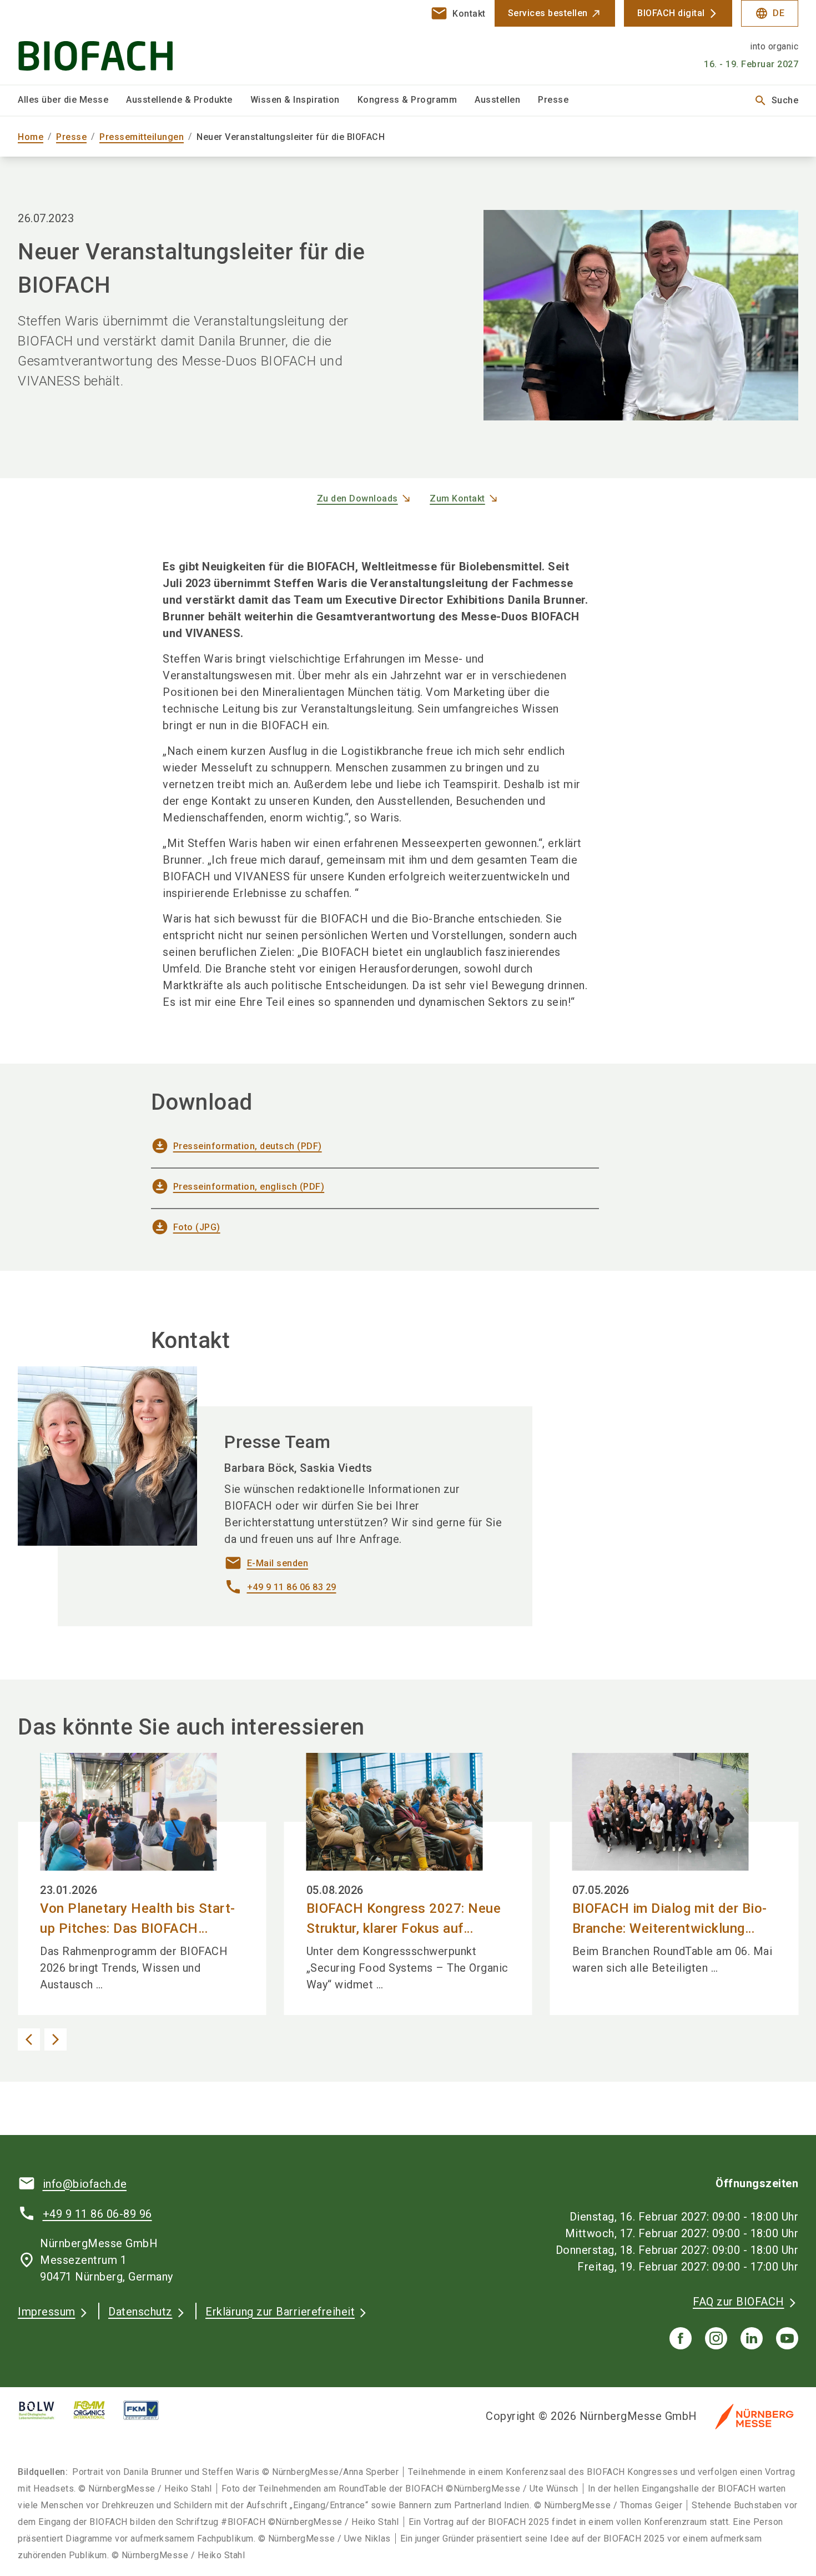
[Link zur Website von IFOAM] (98, 2410)
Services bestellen (548, 13)
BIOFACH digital (671, 13)
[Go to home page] (109, 42)
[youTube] (787, 2338)
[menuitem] (72, 101)
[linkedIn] (752, 2338)
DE (770, 13)
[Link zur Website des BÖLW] (46, 2410)
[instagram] (716, 2338)
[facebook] (681, 2338)
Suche (776, 101)
